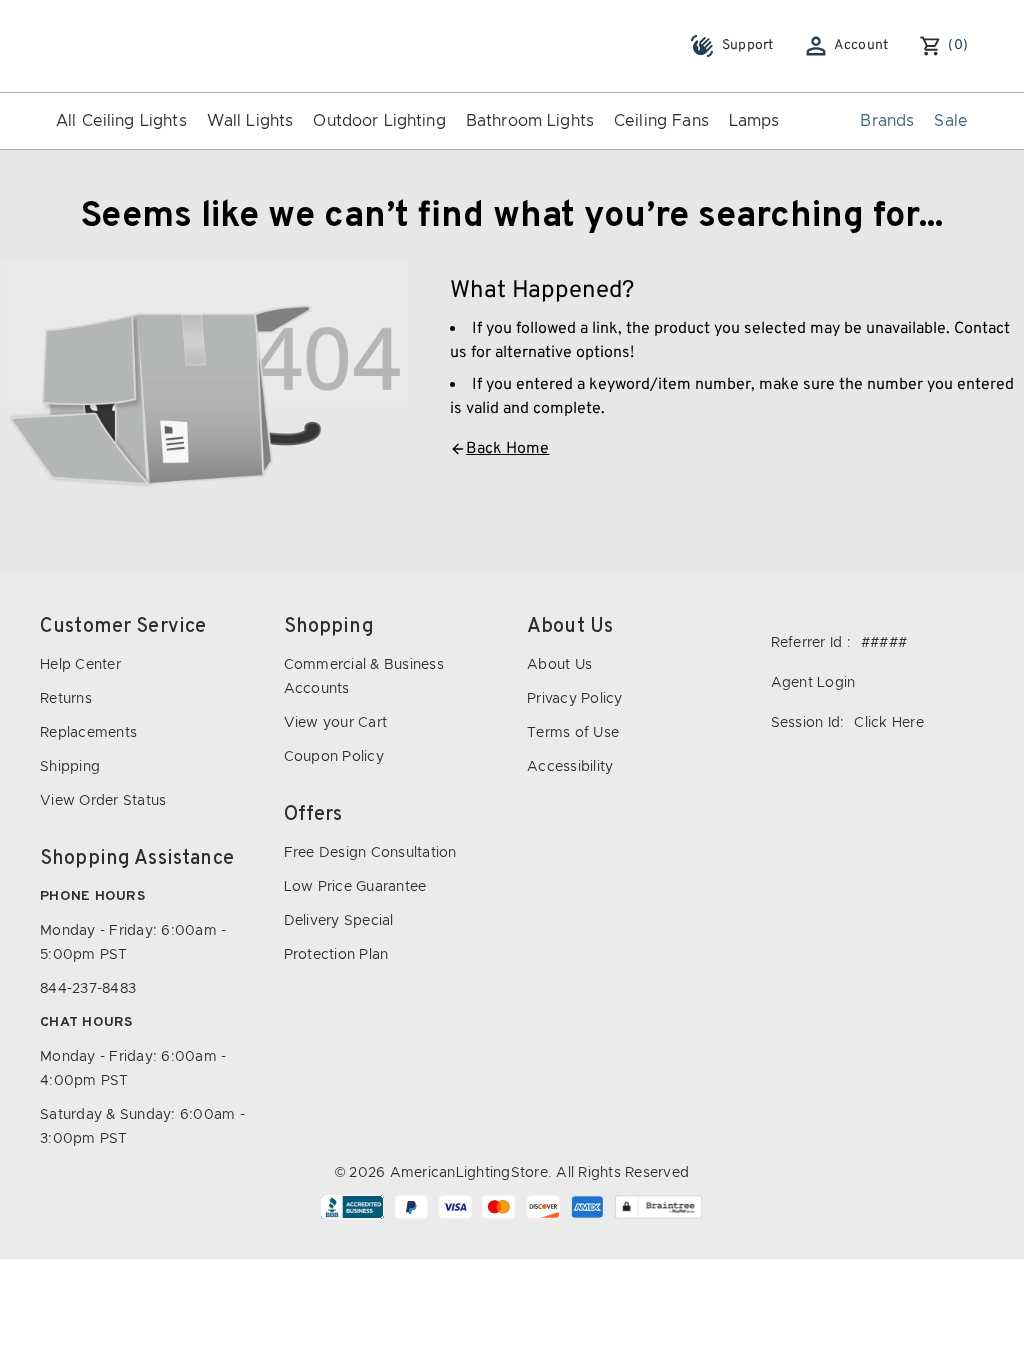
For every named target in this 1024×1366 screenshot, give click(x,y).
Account (861, 45)
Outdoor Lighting (379, 121)
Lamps (754, 121)
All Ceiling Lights (121, 121)
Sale (951, 121)
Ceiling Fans (661, 121)
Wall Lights (250, 121)
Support (748, 45)
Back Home (507, 449)
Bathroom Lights (530, 121)
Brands (887, 121)
